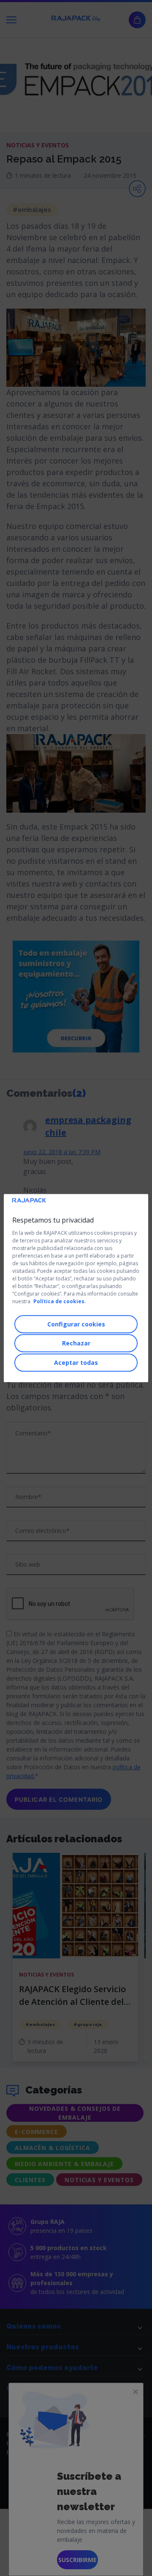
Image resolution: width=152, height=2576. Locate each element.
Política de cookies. (60, 1301)
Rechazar (76, 1343)
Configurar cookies (76, 1324)
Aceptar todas (76, 1363)
